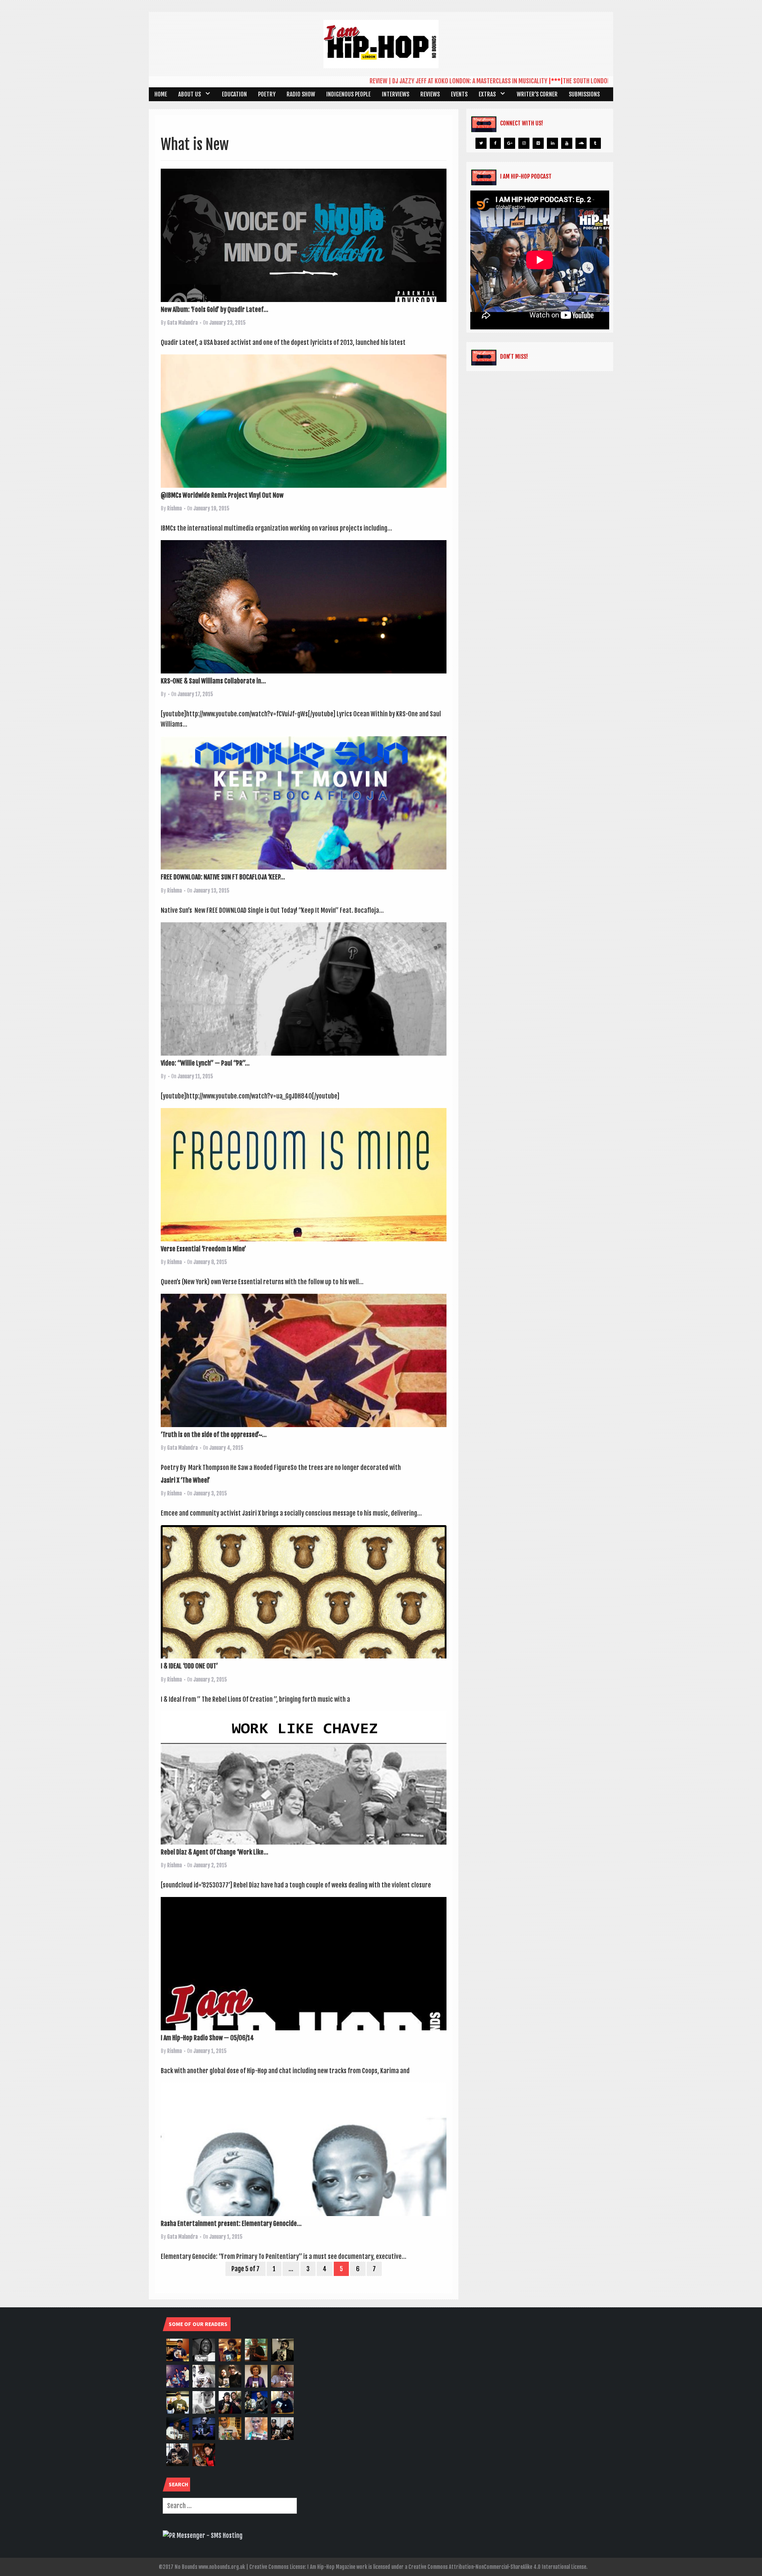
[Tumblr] (595, 143)
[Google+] (510, 143)
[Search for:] (230, 2506)
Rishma (174, 508)
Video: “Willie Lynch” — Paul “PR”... (205, 1063)
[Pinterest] (538, 143)
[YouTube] (567, 143)
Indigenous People (348, 94)
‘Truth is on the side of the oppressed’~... (214, 1435)
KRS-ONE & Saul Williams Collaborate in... (213, 681)
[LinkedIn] (552, 143)
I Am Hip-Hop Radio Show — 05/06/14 (207, 2038)
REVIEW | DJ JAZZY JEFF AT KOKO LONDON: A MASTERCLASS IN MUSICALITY (387, 81)
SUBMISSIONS (584, 94)
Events (459, 94)
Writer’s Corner (537, 94)
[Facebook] (495, 143)
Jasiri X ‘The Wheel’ (185, 1480)
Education (234, 94)
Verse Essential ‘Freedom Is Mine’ (203, 1249)
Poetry (267, 94)
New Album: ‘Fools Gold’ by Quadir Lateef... (215, 310)
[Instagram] (524, 143)
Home (161, 94)
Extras (487, 94)
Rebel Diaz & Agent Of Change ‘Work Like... (215, 1852)
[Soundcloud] (581, 143)
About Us (190, 94)
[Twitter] (481, 143)
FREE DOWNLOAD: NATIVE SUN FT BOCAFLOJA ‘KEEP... (223, 877)
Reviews (430, 94)
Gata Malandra (182, 323)
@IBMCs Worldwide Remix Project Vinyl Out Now (222, 495)
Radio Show (301, 94)
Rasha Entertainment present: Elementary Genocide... (231, 2224)
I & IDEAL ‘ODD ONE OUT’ (189, 1666)
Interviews (395, 94)
